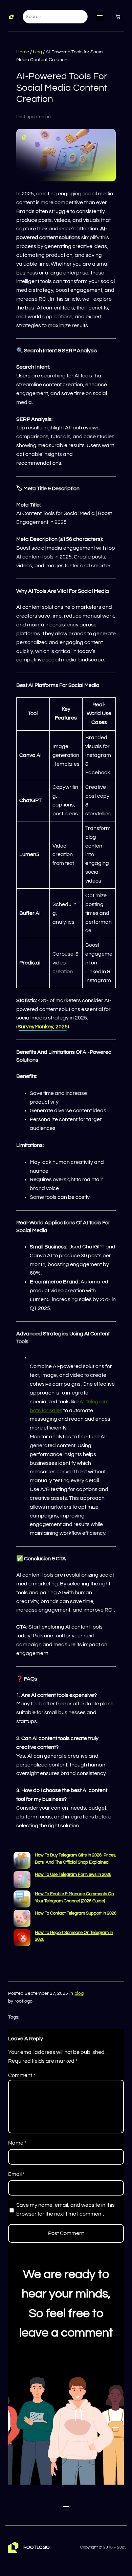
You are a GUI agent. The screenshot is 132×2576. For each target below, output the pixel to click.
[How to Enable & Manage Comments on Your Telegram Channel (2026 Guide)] (22, 1900)
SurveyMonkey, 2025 (43, 1027)
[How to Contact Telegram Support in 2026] (22, 1920)
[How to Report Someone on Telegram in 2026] (22, 1939)
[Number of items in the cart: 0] (118, 17)
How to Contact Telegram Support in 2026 (76, 1913)
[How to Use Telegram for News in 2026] (22, 1881)
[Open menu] (100, 17)
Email (16, 2174)
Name (17, 2143)
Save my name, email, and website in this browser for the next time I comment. (65, 2209)
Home (23, 52)
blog (37, 52)
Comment (22, 2075)
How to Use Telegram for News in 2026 (73, 1875)
